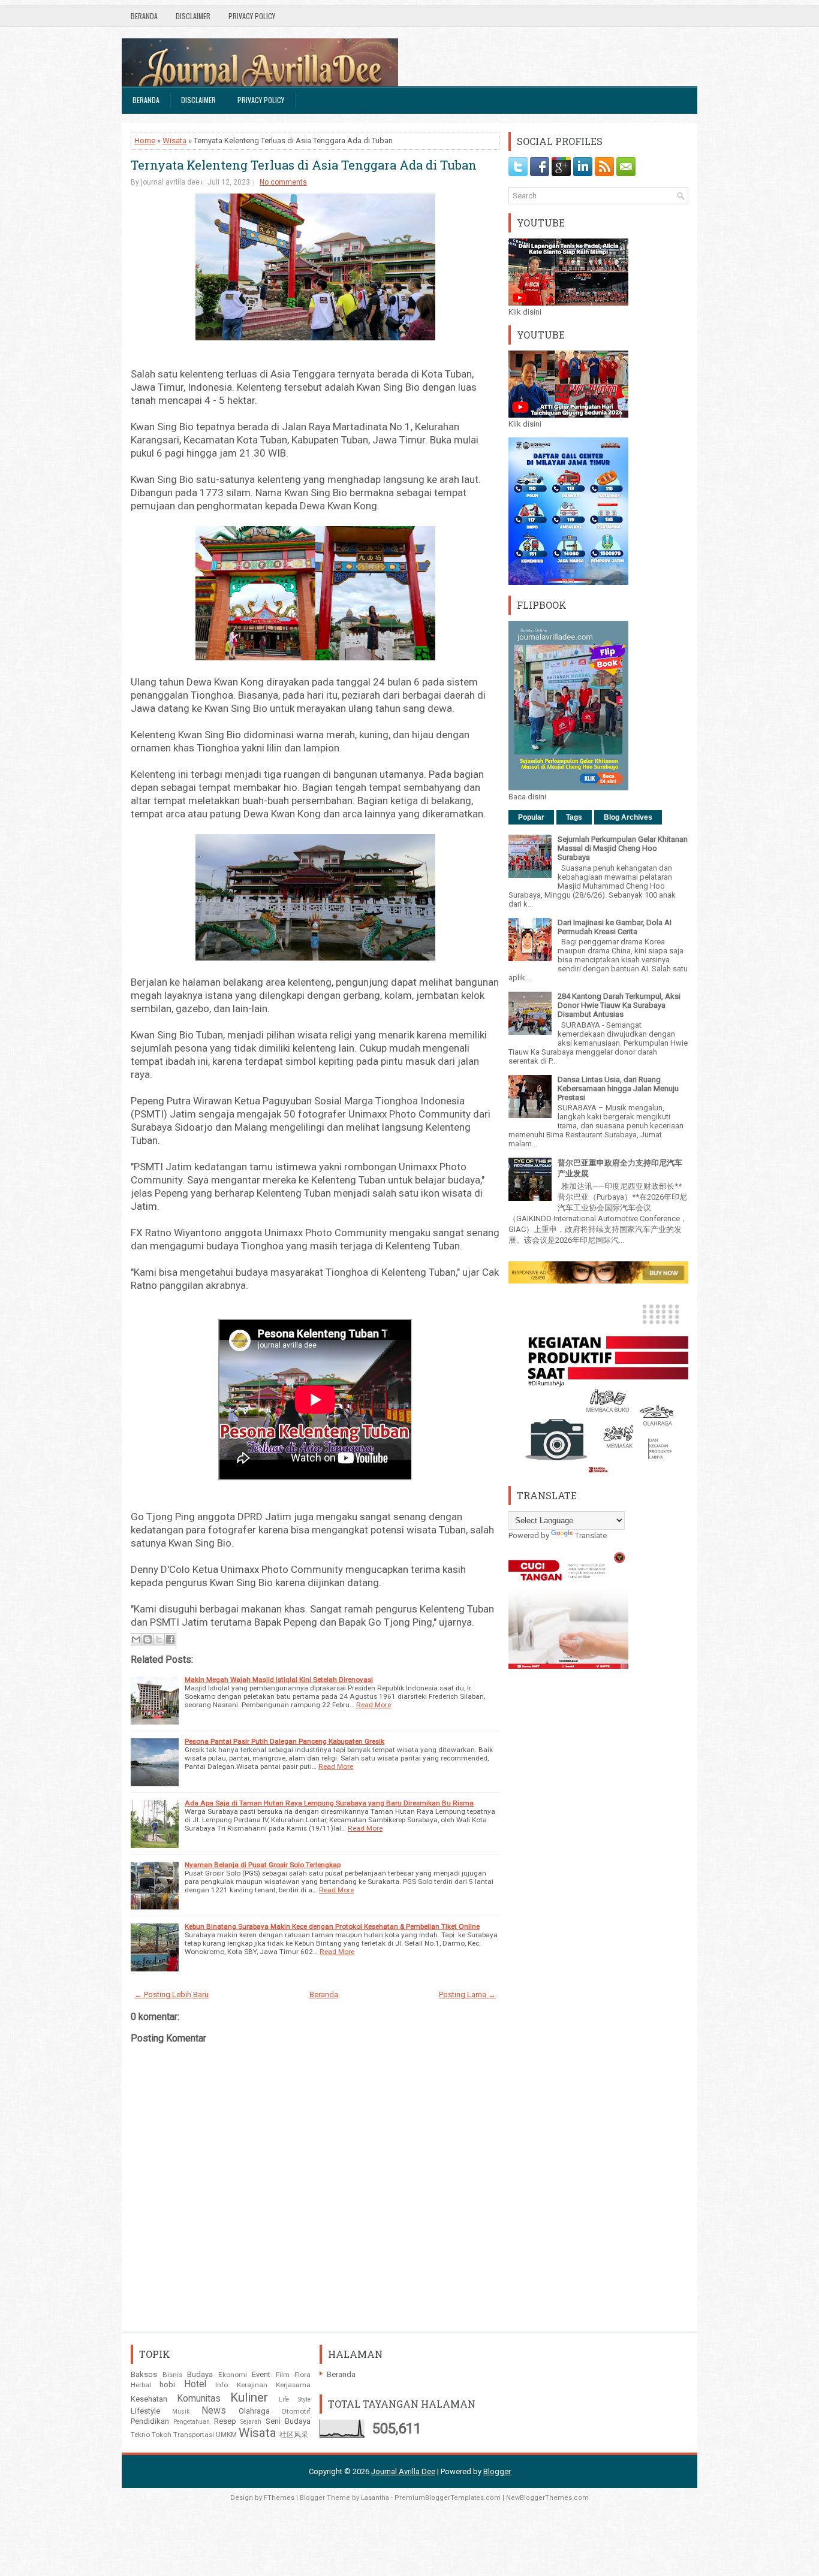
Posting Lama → (467, 1994)
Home (145, 141)
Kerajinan (252, 2385)
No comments (283, 182)
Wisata (174, 141)
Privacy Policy (252, 16)
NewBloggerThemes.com (547, 2498)
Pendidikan (150, 2421)
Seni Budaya (288, 2421)
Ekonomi (233, 2375)
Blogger (497, 2471)
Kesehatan (149, 2399)
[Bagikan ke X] (159, 1639)
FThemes (279, 2498)
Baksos (144, 2374)
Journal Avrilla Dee (403, 2471)
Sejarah (251, 2422)
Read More (374, 1705)
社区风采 (294, 2435)
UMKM (226, 2435)
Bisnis (172, 2375)
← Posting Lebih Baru (171, 1994)
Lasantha (375, 2498)
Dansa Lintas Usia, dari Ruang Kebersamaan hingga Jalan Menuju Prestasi (618, 1088)
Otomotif (296, 2411)
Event (261, 2374)
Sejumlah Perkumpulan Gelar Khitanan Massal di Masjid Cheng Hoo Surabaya (623, 848)
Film (283, 2375)
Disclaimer (193, 16)
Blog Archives (628, 817)
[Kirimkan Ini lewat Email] (136, 1639)
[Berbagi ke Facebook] (170, 1639)
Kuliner (249, 2397)
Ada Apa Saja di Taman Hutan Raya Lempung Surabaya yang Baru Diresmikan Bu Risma (329, 1803)
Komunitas (199, 2399)
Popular (531, 817)
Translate (591, 1535)
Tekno (140, 2435)
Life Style (295, 2400)
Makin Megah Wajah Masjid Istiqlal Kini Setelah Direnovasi (279, 1680)
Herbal (141, 2385)
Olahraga (254, 2411)
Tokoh (162, 2435)
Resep (225, 2421)
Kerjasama (293, 2385)
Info (222, 2385)
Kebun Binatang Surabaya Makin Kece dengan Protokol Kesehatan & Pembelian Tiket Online (332, 1926)
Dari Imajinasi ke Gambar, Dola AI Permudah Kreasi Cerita (615, 927)
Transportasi (194, 2435)
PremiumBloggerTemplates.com (448, 2498)
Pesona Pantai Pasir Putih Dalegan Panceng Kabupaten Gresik (284, 1741)
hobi (167, 2385)
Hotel (195, 2384)
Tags (574, 817)
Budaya (200, 2374)
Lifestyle (145, 2411)
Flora (302, 2375)
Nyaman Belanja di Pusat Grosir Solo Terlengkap (263, 1865)
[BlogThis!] (147, 1639)
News (214, 2411)
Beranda (144, 16)
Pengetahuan (192, 2422)
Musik (181, 2412)
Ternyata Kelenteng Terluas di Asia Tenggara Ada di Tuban (304, 165)
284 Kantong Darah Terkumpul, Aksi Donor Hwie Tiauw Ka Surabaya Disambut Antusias (619, 1005)
